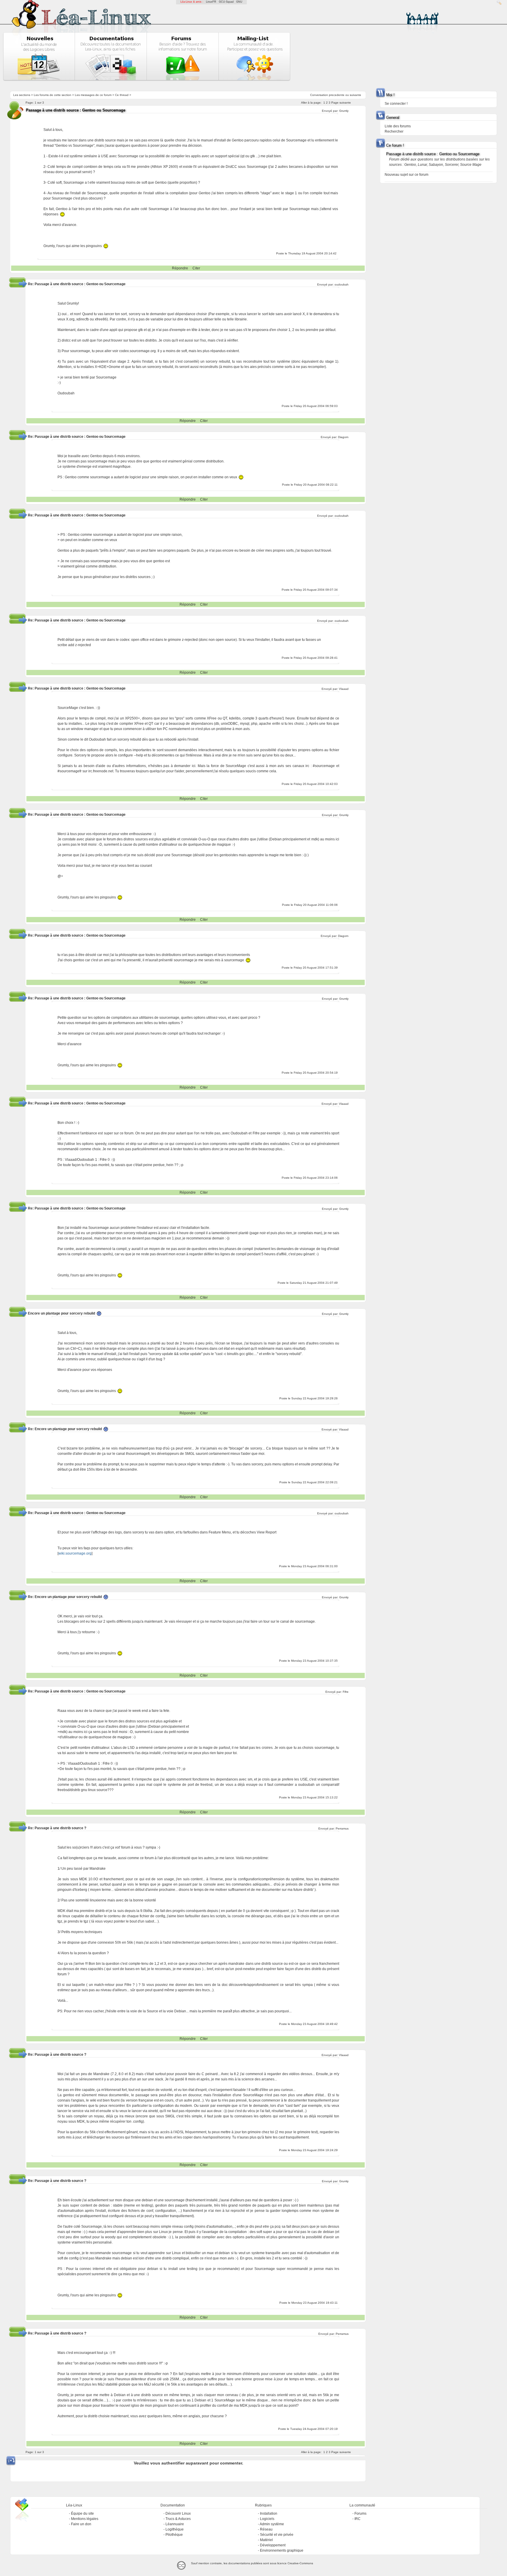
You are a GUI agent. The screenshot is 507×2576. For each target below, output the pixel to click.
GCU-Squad (226, 2)
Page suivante (341, 103)
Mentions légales (85, 2519)
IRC (358, 2519)
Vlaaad (344, 689)
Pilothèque (174, 2535)
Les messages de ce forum (93, 95)
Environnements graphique (282, 2550)
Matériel (266, 2540)
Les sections (22, 95)
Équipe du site (82, 2513)
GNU (239, 2)
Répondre (180, 268)
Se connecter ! (396, 104)
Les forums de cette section (53, 95)
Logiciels (267, 2519)
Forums (360, 2513)
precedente (337, 95)
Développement (273, 2545)
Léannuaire (175, 2524)
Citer (196, 268)
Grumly (344, 111)
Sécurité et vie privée (277, 2535)
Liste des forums (398, 126)
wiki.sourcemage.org (75, 1553)
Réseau (266, 2529)
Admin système (272, 2524)
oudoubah (342, 284)
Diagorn (343, 437)
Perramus (342, 1828)
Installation (269, 2513)
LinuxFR (211, 2)
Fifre (346, 1692)
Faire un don (81, 2524)
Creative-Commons (300, 2563)
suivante (355, 95)
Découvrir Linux (178, 2513)
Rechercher (394, 131)
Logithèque (175, 2529)
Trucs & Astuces (178, 2519)
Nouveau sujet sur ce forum (407, 175)
